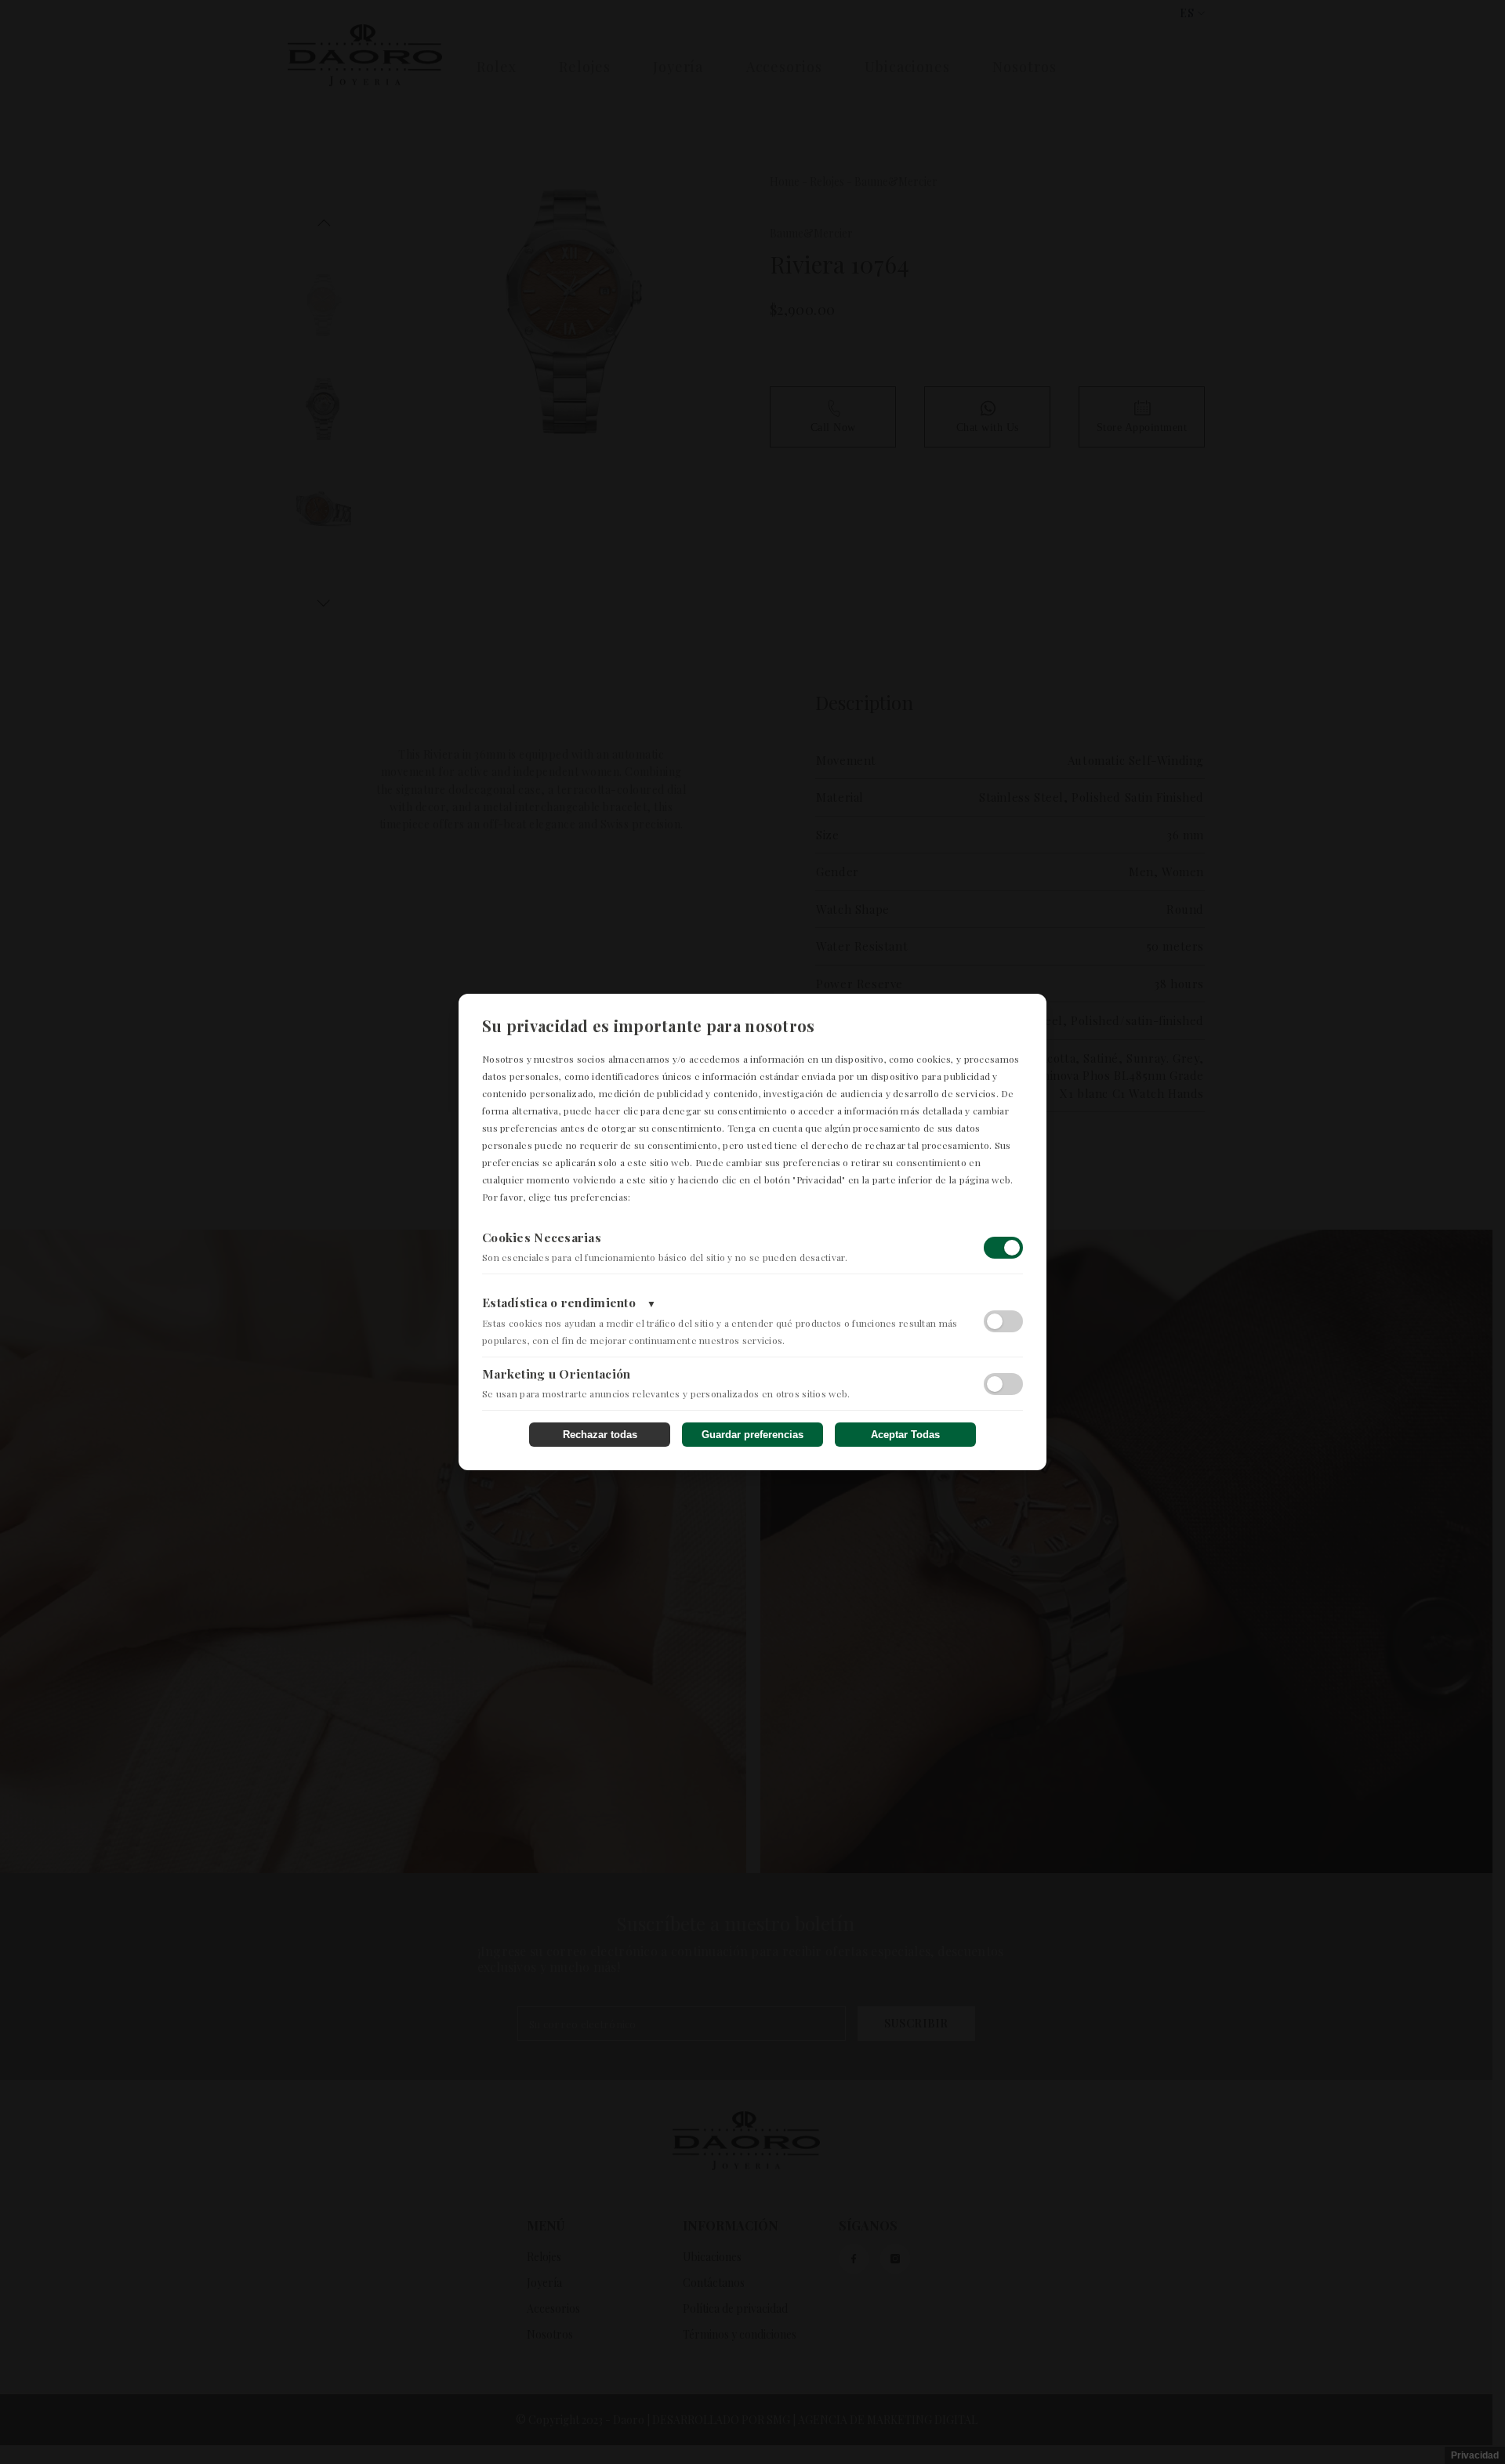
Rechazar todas (600, 1435)
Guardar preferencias (752, 1435)
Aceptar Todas (905, 1435)
